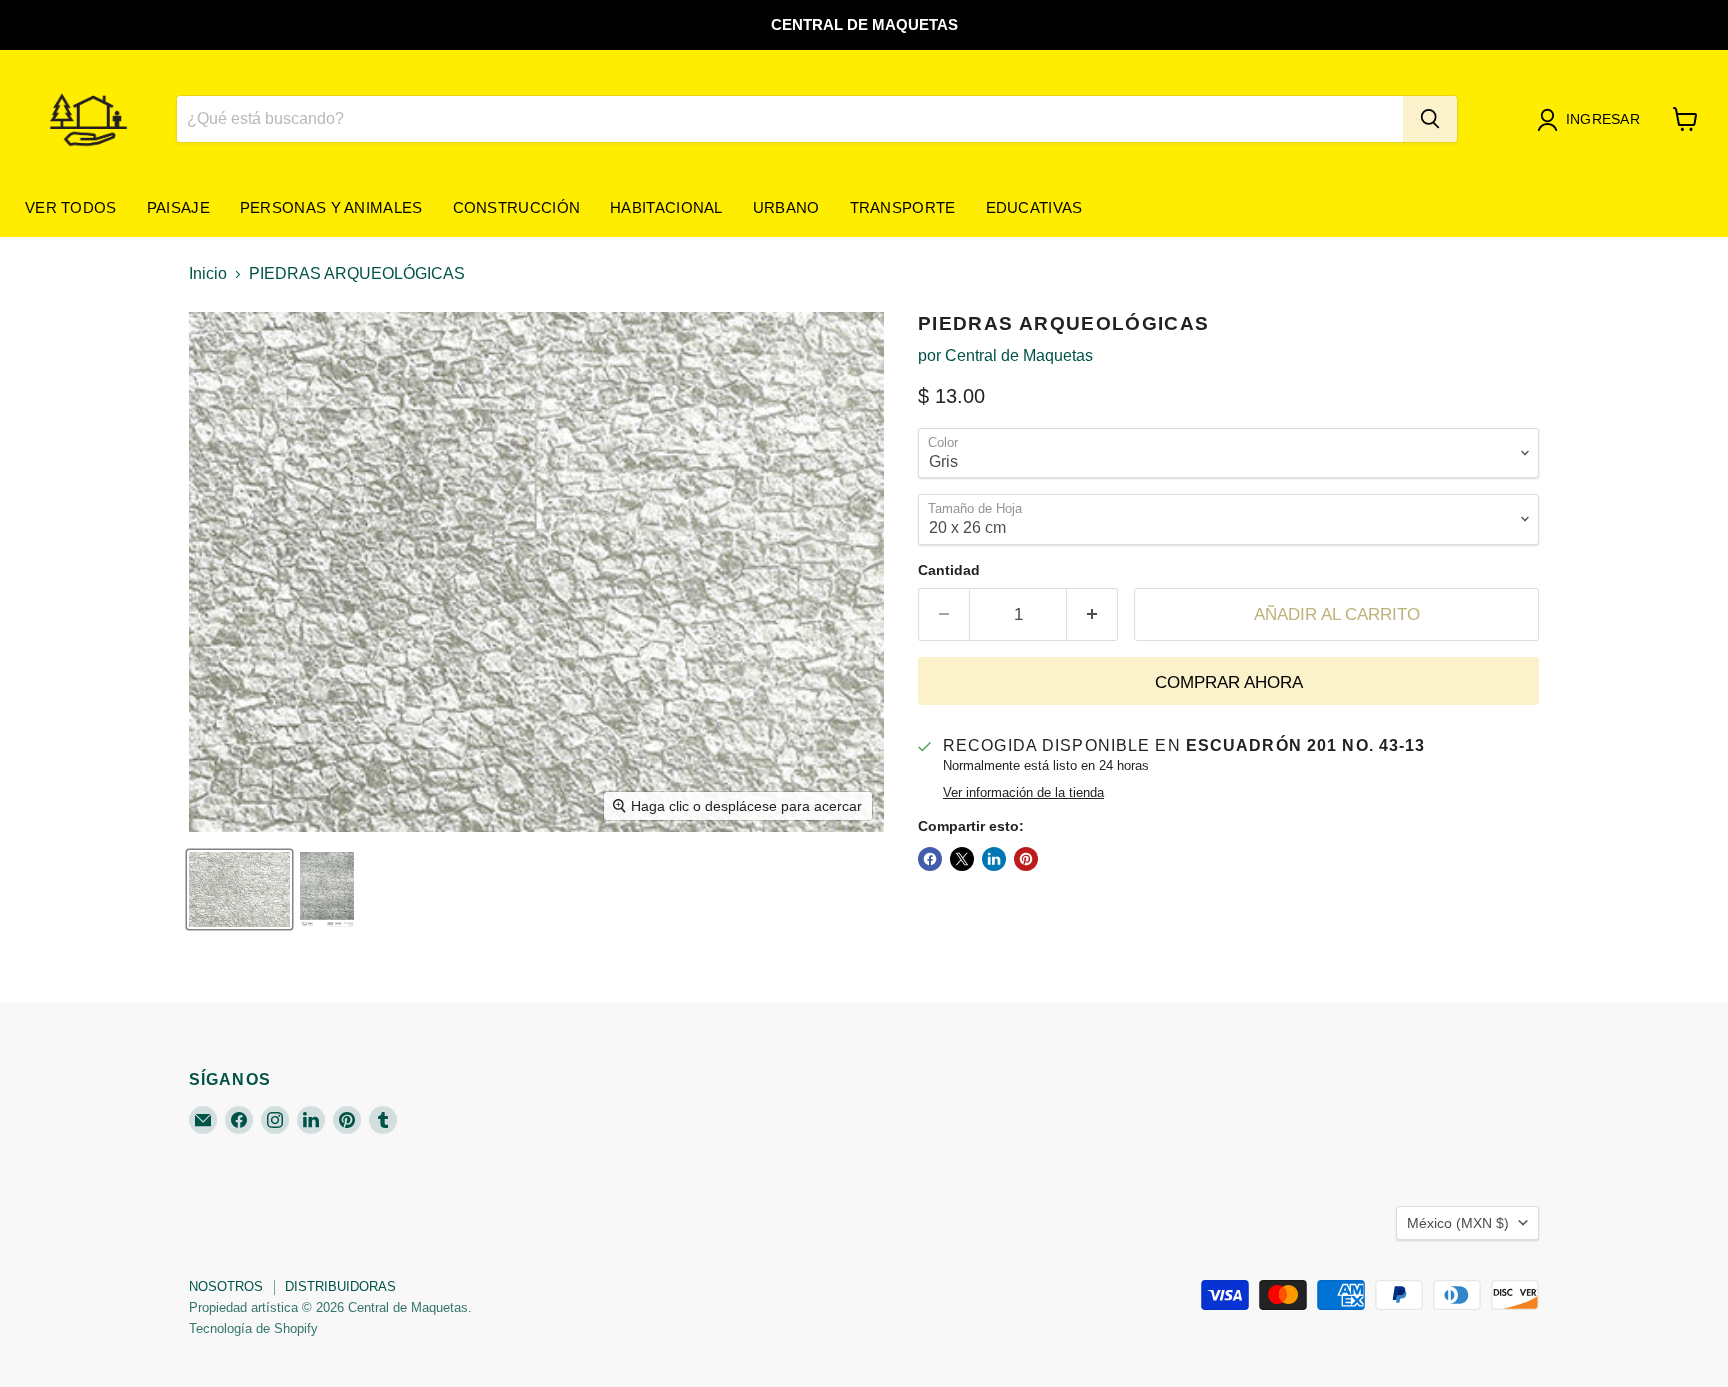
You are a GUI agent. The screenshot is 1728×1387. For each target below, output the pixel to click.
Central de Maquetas (1019, 355)
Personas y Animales (331, 207)
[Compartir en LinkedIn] (994, 859)
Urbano (786, 207)
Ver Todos (71, 207)
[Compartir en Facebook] (930, 859)
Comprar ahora (1229, 682)
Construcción (517, 207)
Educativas (1034, 207)
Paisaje (178, 207)
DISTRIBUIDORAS (340, 1286)
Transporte (903, 207)
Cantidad (949, 570)
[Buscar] (1430, 119)
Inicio (208, 273)
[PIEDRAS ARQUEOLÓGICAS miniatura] (239, 889)
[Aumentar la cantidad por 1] (1092, 615)
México (1458, 1223)
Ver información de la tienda (1023, 793)
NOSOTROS (226, 1286)
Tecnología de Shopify (253, 1328)
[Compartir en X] (962, 859)
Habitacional (666, 207)
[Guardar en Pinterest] (1026, 859)
